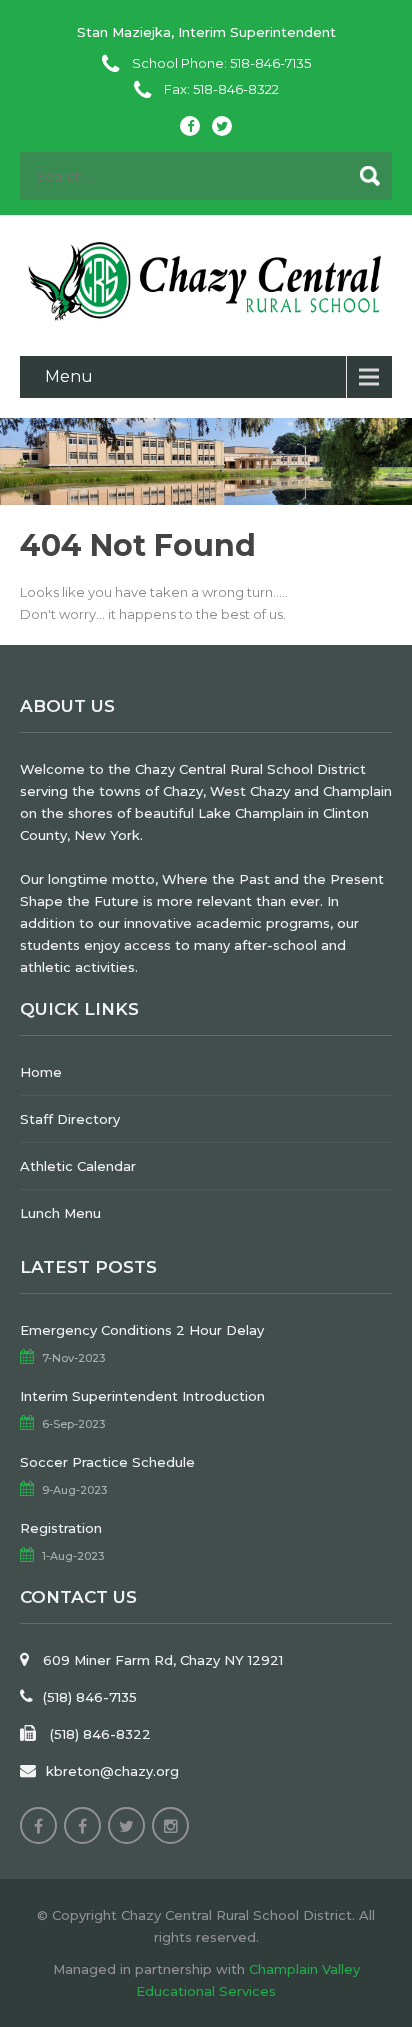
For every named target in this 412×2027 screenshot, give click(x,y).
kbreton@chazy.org (112, 1771)
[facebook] (190, 126)
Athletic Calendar (78, 1166)
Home (41, 1072)
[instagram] (170, 1825)
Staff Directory (70, 1119)
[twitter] (222, 126)
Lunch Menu (60, 1213)
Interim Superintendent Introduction (142, 1396)
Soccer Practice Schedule (107, 1462)
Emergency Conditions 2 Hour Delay (142, 1330)
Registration (61, 1528)
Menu (69, 376)
